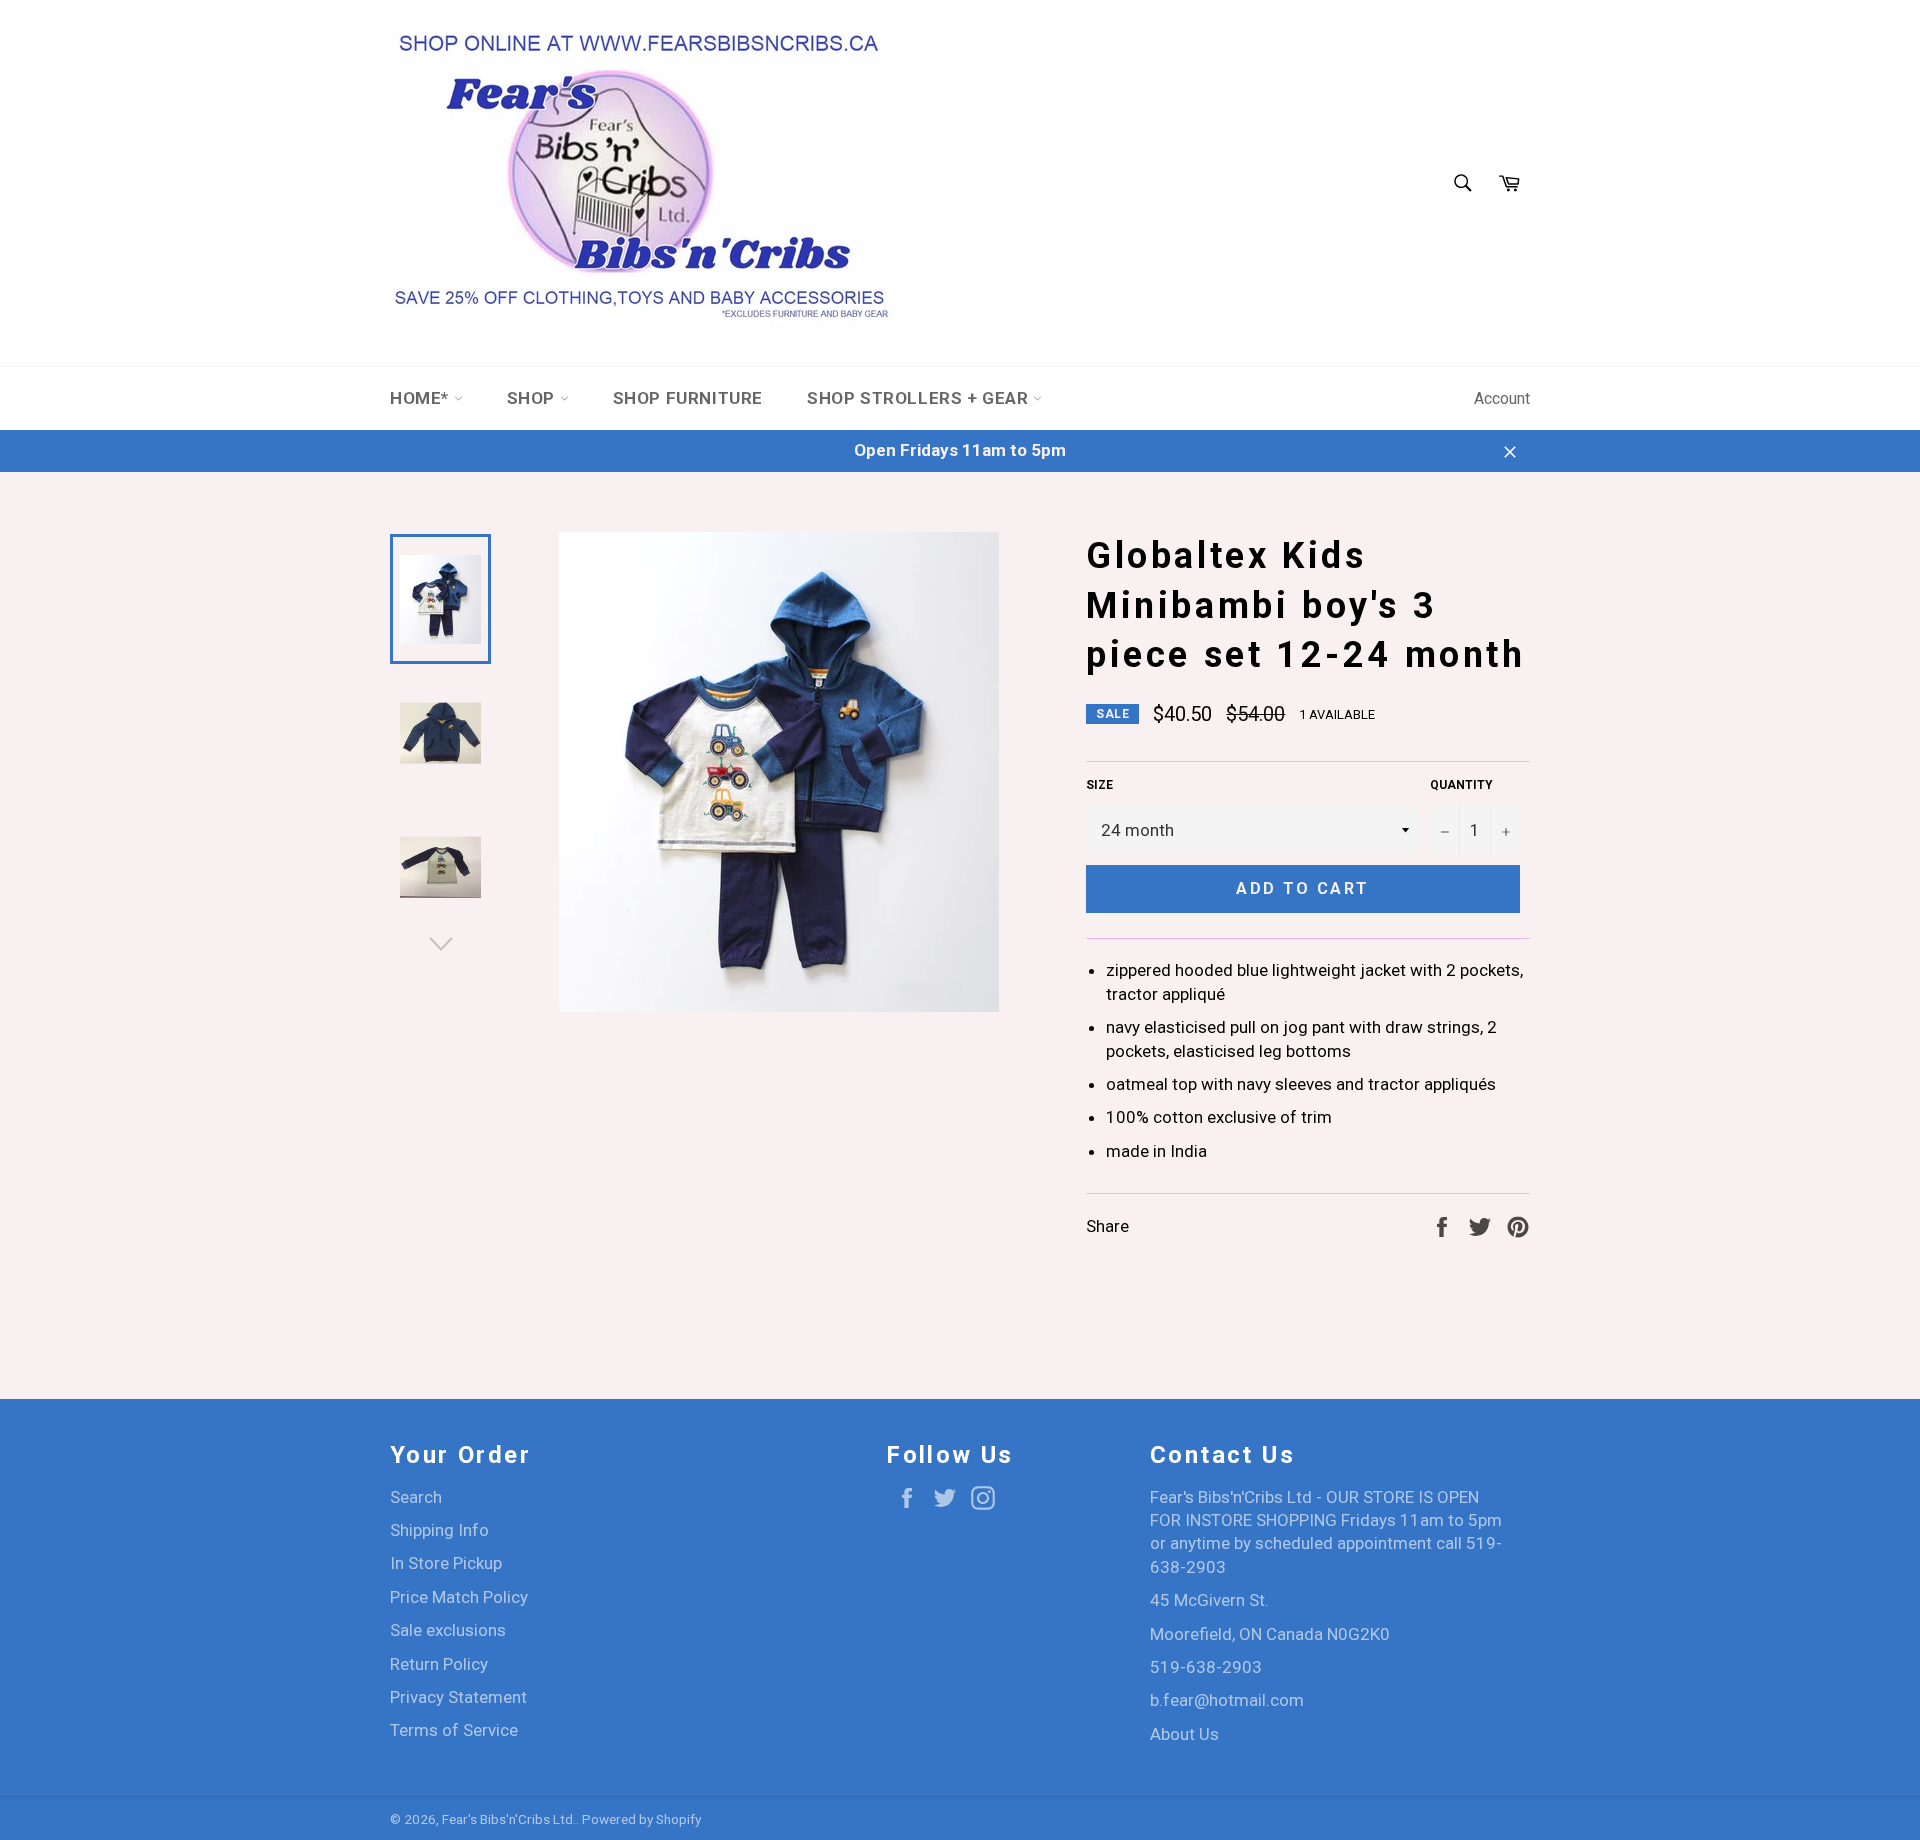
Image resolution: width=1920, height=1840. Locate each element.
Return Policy (439, 1664)
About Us (1184, 1734)
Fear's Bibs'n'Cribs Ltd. (509, 1819)
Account (1502, 398)
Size (1099, 785)
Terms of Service (454, 1730)
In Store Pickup (446, 1563)
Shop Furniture (688, 398)
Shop (533, 398)
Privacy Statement (458, 1697)
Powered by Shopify (641, 1819)
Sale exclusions (448, 1630)
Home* (422, 398)
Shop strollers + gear (920, 398)
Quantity (1461, 785)
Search (416, 1497)
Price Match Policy (459, 1597)
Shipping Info (439, 1530)
